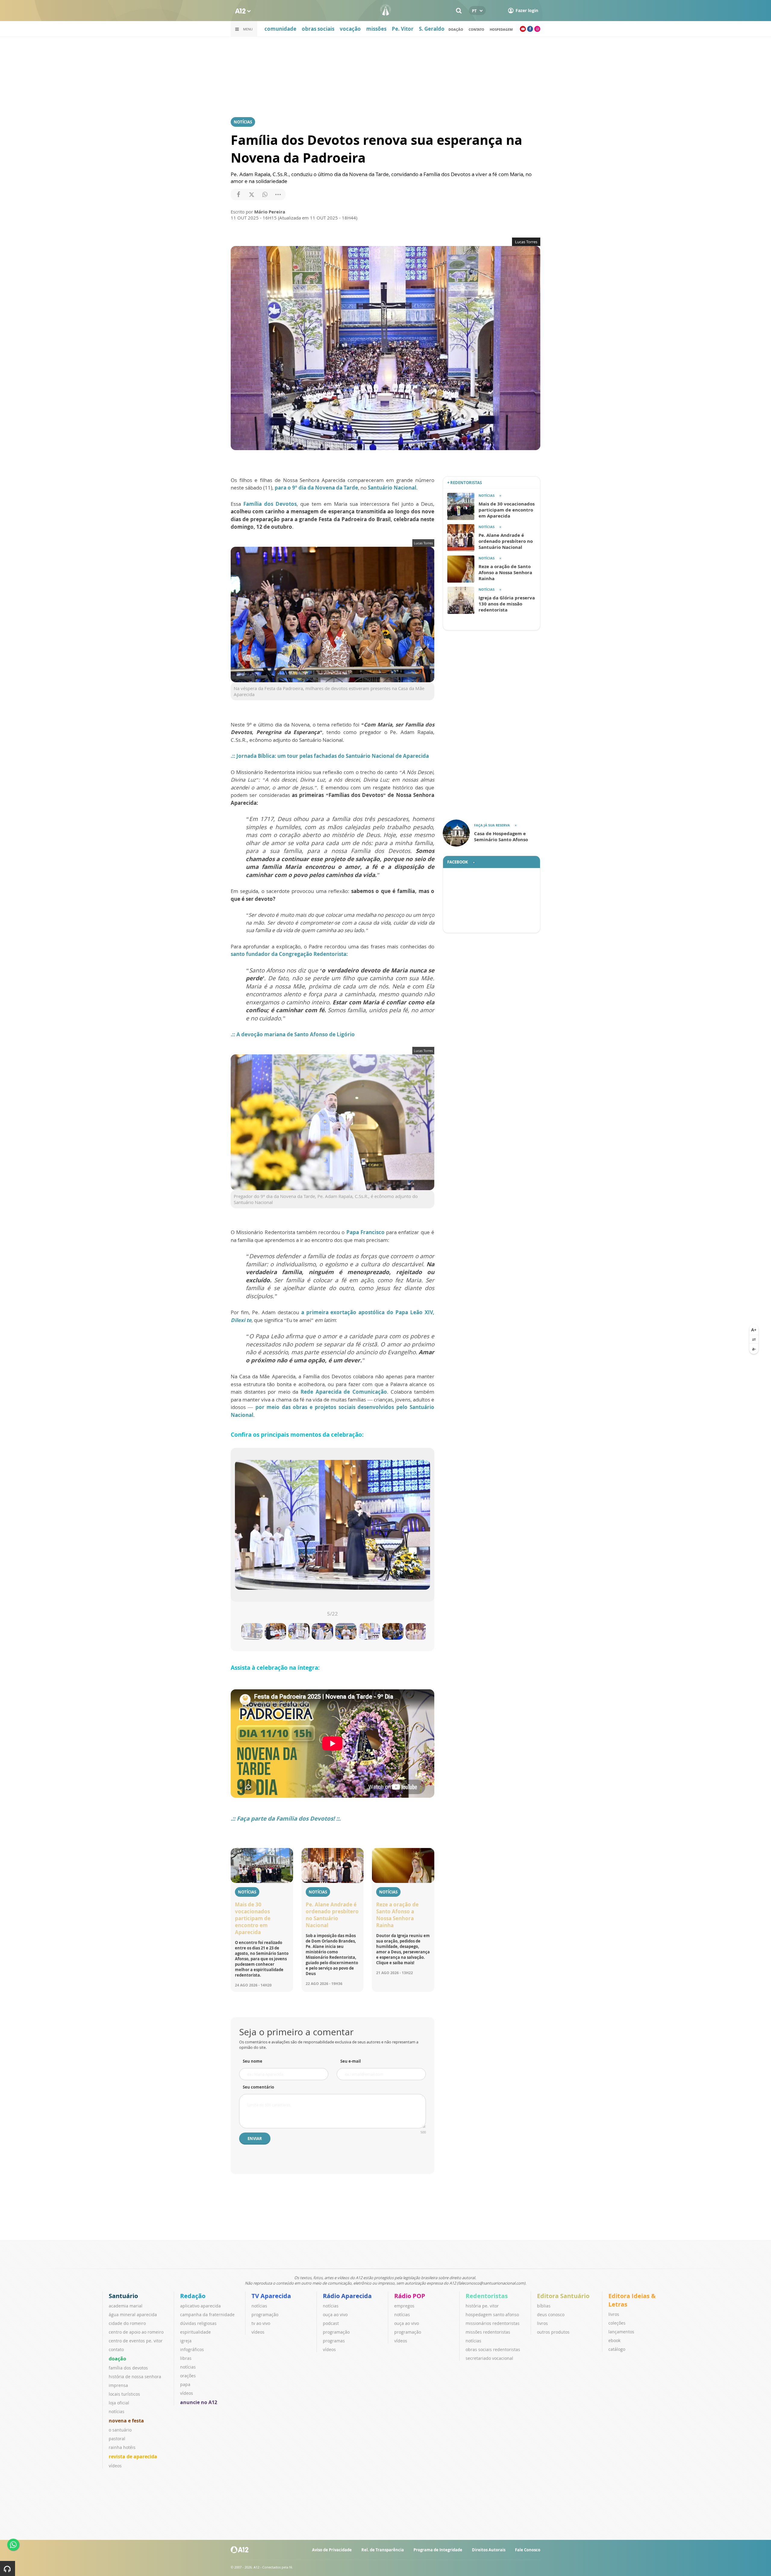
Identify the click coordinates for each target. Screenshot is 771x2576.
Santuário (123, 2296)
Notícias (243, 122)
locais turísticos (124, 2394)
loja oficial (119, 2403)
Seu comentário (258, 2087)
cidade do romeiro (127, 2323)
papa (185, 2384)
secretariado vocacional (489, 2358)
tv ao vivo (261, 2323)
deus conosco (551, 2315)
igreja (186, 2341)
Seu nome (253, 2061)
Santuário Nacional (392, 488)
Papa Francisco (365, 1232)
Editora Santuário (563, 2296)
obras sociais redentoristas (493, 2349)
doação (456, 29)
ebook (614, 2340)
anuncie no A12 (199, 2402)
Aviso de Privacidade (332, 2550)
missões (376, 29)
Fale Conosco (528, 2550)
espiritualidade (195, 2332)
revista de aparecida (133, 2456)
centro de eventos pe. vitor (136, 2341)
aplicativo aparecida (200, 2306)
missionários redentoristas (493, 2323)
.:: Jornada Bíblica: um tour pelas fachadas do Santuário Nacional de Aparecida (330, 756)
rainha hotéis (122, 2447)
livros (542, 2323)
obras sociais (318, 29)
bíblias (544, 2306)
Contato (476, 29)
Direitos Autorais (489, 2550)
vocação (350, 29)
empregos (404, 2306)
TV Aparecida (271, 2296)
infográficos (192, 2349)
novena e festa (126, 2421)
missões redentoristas (488, 2332)
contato (116, 2349)
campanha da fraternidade (207, 2315)
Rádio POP (410, 2296)
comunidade (280, 29)
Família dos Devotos (270, 504)
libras (186, 2358)
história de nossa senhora (135, 2377)
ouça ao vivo (335, 2315)
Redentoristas (487, 2296)
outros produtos (553, 2332)
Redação (193, 2296)
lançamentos (621, 2332)
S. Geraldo (432, 29)
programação (265, 2315)
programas (334, 2341)
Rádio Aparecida (347, 2296)
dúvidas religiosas (198, 2323)
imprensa (118, 2385)
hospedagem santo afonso (492, 2315)
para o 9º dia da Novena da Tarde (316, 488)
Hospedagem (501, 29)
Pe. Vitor (403, 29)
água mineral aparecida (133, 2315)
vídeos (115, 2466)
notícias (117, 2411)
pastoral (117, 2439)
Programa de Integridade (438, 2550)
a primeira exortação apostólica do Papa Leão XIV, (368, 1312)
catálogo (617, 2349)
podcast (331, 2323)
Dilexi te (241, 1320)
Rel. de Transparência (383, 2550)
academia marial (126, 2306)
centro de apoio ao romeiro (136, 2332)
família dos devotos (128, 2368)
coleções (617, 2323)
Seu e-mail (351, 2061)
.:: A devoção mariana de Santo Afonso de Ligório (293, 1034)
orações (188, 2376)
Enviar (255, 2139)
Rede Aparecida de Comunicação (344, 1392)
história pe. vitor (482, 2306)
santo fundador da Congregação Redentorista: (289, 954)
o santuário (120, 2430)
